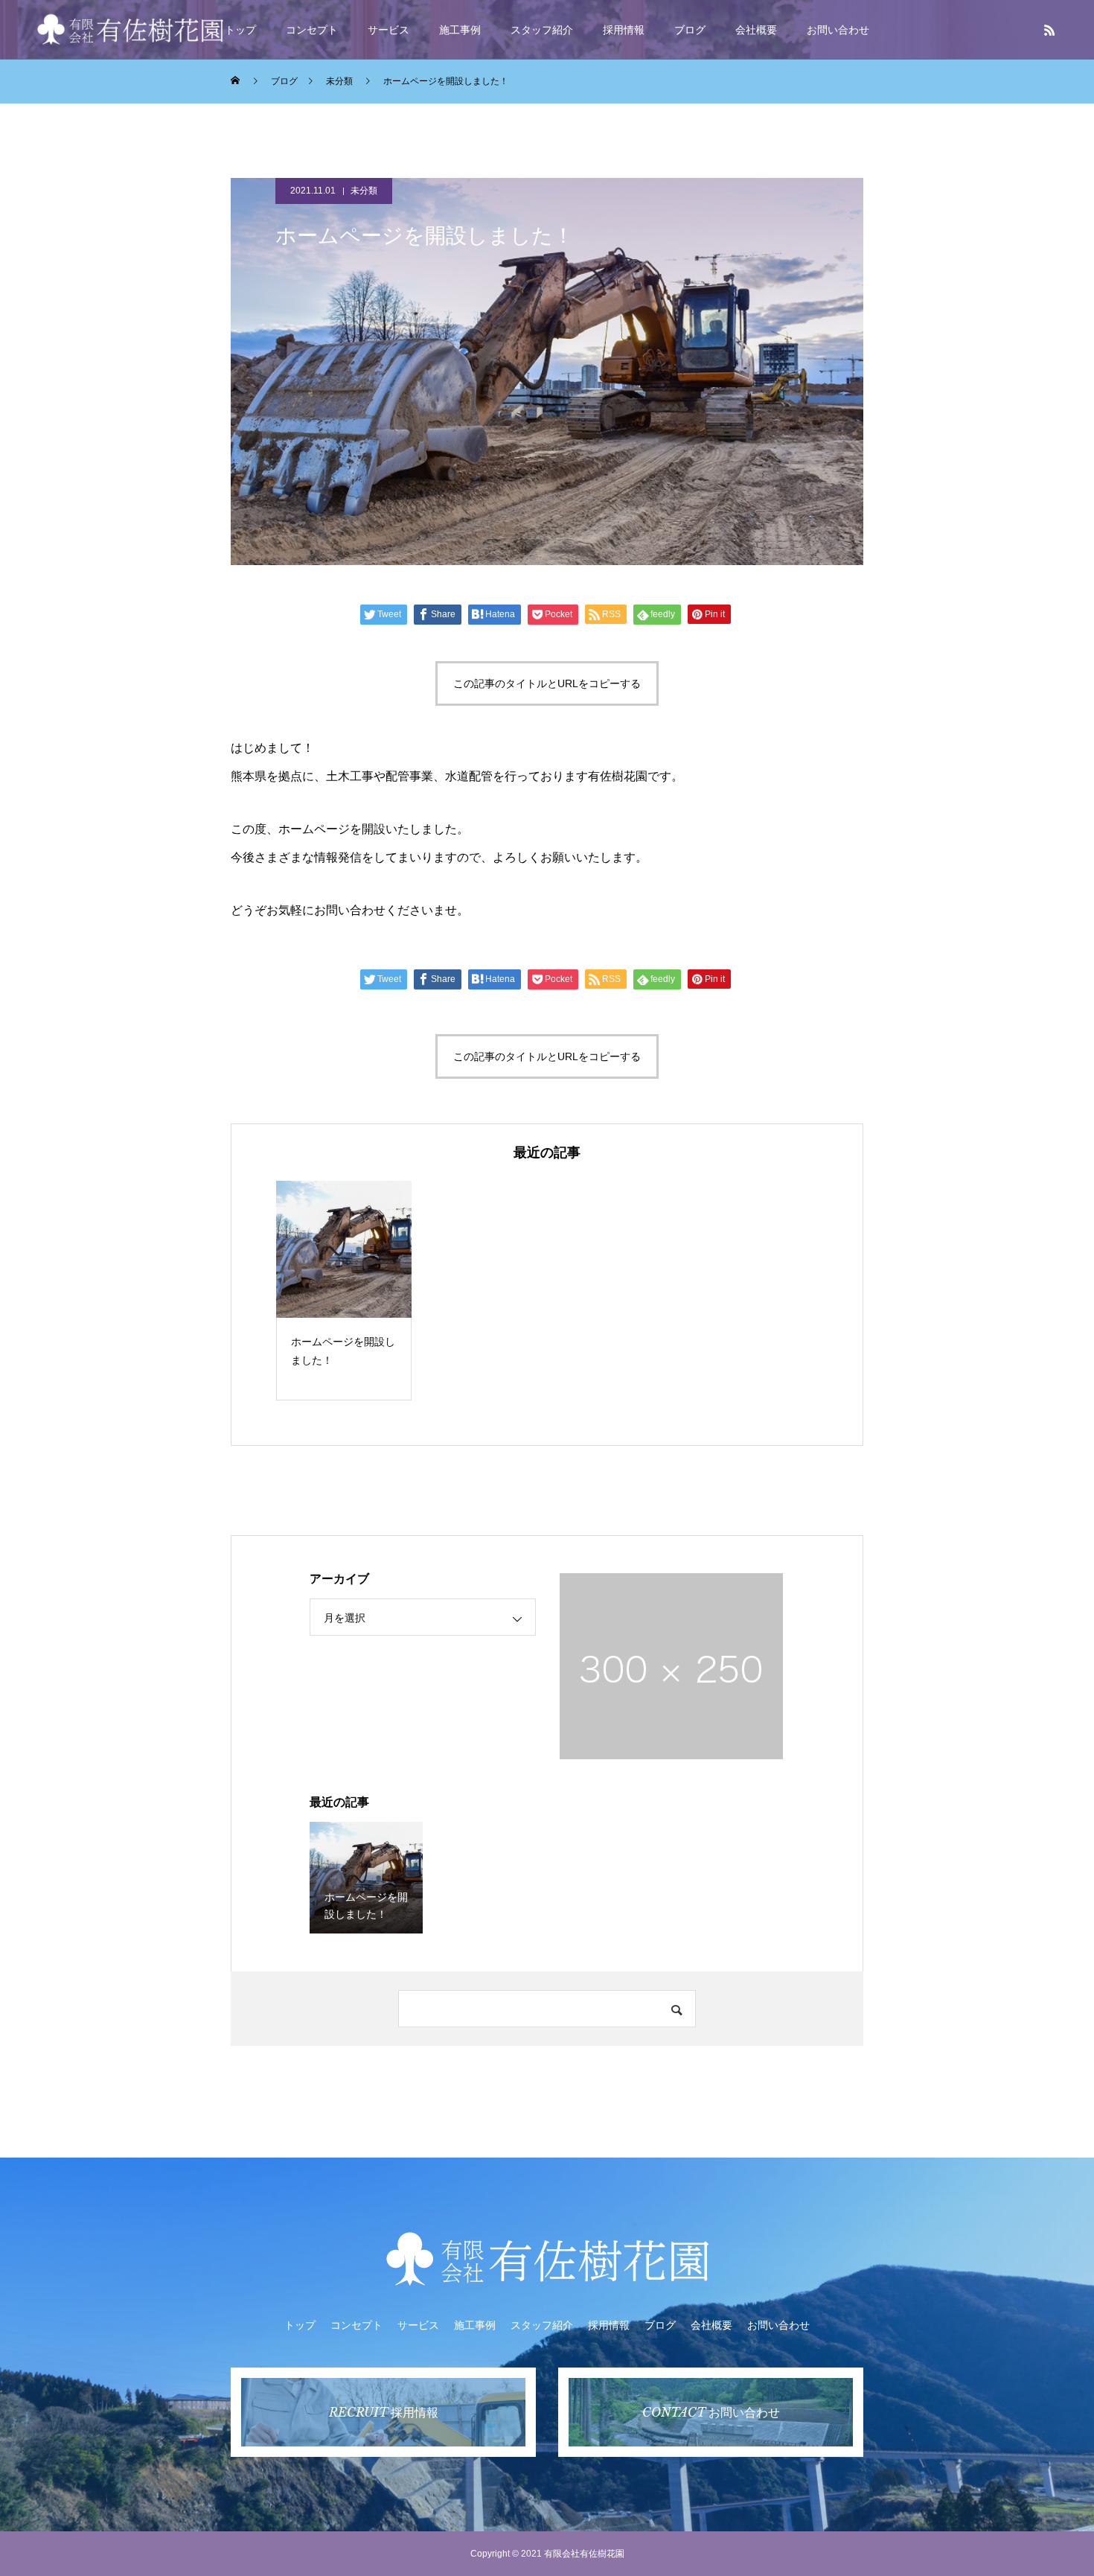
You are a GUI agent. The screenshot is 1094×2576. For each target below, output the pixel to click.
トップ (240, 30)
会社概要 (756, 30)
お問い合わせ (838, 30)
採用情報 (624, 30)
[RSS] (1049, 30)
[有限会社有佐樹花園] (130, 29)
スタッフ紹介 (542, 30)
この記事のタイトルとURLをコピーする (547, 683)
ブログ (690, 30)
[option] (344, 1291)
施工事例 (460, 30)
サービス (388, 30)
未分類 (364, 191)
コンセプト (312, 30)
